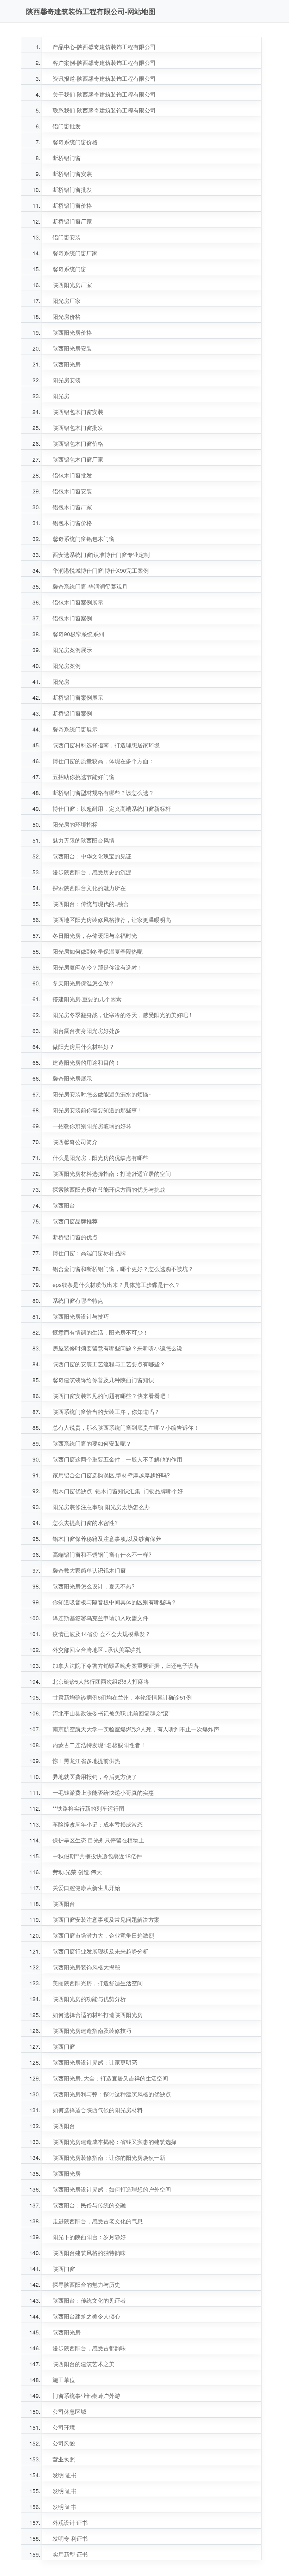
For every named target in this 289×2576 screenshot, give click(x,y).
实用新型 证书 (70, 2554)
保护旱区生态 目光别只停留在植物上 (98, 1840)
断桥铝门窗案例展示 (78, 697)
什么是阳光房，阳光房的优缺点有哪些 (100, 1158)
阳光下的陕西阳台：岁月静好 (89, 2237)
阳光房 (61, 396)
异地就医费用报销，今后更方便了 (95, 1777)
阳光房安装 (67, 380)
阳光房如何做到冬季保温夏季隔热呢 (98, 951)
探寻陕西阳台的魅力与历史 (86, 2285)
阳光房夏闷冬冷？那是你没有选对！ (98, 967)
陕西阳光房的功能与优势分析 (89, 1999)
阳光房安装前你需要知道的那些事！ (98, 1110)
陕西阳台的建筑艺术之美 (84, 2364)
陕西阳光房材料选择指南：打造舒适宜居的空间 (112, 1174)
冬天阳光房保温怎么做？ (84, 983)
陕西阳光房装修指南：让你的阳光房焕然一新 (109, 2158)
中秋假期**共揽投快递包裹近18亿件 (97, 1856)
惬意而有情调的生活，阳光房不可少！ (100, 1332)
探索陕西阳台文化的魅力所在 (89, 888)
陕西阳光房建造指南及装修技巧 (92, 2031)
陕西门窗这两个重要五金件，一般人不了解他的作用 (117, 1459)
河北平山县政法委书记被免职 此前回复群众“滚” (111, 1713)
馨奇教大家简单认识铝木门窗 (89, 1570)
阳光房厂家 (67, 301)
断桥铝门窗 (67, 158)
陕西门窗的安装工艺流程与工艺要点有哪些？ (109, 1364)
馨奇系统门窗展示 (75, 729)
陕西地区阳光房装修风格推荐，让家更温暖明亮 (112, 920)
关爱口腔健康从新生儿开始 (86, 1888)
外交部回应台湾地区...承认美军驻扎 (97, 1650)
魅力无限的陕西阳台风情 (84, 840)
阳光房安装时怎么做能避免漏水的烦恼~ (102, 1094)
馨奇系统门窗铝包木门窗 (84, 539)
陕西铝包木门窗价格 (78, 443)
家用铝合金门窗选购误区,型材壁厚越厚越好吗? (111, 1475)
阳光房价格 (67, 317)
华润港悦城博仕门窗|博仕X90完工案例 (101, 570)
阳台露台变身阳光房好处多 (86, 1031)
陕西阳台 (64, 1205)
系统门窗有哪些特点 (78, 1301)
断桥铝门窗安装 (72, 174)
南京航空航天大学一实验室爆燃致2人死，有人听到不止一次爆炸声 (136, 1729)
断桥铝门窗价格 (72, 205)
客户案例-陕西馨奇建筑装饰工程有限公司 (104, 63)
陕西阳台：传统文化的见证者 (89, 2300)
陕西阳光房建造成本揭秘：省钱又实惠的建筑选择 (115, 2142)
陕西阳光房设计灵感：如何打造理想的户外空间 (112, 2189)
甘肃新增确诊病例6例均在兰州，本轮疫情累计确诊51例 (122, 1697)
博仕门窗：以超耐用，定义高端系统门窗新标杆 (112, 809)
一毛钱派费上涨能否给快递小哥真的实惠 (103, 1793)
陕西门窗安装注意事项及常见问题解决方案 (106, 1919)
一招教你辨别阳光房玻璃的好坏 (92, 1126)
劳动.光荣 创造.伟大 (77, 1872)
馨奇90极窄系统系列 (78, 634)
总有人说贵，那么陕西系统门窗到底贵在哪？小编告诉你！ (126, 1427)
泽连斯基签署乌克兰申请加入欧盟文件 (100, 1618)
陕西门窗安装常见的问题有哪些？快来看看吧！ (112, 1396)
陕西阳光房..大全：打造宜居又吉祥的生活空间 (110, 2078)
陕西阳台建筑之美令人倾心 (86, 2316)
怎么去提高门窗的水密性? (85, 1523)
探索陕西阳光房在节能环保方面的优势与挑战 (109, 1189)
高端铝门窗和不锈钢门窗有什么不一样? (102, 1554)
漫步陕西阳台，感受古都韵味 (89, 2348)
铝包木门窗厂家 (72, 507)
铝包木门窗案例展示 (78, 602)
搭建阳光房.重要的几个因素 (87, 999)
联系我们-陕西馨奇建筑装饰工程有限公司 (104, 110)
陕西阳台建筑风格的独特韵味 (89, 2253)
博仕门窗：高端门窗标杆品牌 (89, 1253)
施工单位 (64, 2380)
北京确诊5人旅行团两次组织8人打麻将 (101, 1681)
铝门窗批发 (67, 126)
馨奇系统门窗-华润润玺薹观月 (90, 586)
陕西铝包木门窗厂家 (78, 459)
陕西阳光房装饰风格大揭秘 (86, 1967)
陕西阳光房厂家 (72, 285)
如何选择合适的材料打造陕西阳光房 (98, 2015)
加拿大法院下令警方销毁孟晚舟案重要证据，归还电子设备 (126, 1666)
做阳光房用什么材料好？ (84, 1047)
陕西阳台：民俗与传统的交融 (89, 2205)
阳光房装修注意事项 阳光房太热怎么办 (101, 1507)
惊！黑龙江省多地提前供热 (86, 1761)
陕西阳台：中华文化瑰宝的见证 (92, 856)
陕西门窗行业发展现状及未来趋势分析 (100, 1951)
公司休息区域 (69, 2411)
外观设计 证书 (70, 2523)
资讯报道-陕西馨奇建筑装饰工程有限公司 (104, 78)
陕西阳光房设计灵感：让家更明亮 (95, 2062)
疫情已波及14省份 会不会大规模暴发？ (102, 1634)
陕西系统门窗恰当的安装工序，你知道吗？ (106, 1412)
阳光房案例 (67, 666)
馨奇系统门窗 (69, 269)
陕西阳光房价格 (72, 332)
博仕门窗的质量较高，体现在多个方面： (103, 761)
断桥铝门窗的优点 (75, 1237)
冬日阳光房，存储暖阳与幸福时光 (95, 935)
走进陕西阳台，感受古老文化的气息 (98, 2221)
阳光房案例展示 (72, 650)
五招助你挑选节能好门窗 (84, 777)
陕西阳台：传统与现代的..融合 (91, 904)
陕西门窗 (64, 2046)
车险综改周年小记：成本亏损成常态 (98, 1824)
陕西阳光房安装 (72, 348)
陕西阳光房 (67, 364)
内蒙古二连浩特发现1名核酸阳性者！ (99, 1745)
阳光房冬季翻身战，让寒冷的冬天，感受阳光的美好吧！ (123, 1015)
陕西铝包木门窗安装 (78, 412)
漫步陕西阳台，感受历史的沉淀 (92, 872)
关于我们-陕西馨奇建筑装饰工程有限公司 (104, 94)
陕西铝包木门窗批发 (78, 428)
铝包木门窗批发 (72, 475)
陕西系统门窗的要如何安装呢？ (92, 1443)
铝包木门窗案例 (72, 618)
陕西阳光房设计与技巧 (81, 1316)
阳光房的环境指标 (75, 824)
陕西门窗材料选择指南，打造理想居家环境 (106, 745)
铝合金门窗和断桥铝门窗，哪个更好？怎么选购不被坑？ (123, 1269)
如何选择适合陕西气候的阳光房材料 (98, 2110)
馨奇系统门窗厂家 (75, 253)
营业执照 (64, 2459)
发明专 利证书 (70, 2538)
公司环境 (64, 2427)
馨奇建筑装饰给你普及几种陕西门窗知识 (103, 1380)
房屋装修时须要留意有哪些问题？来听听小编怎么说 (117, 1348)
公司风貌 (64, 2443)
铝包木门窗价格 (72, 523)
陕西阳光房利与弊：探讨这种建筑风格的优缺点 (112, 2094)
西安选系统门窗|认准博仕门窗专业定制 (101, 555)
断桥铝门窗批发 (72, 190)
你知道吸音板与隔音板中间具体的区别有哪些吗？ (115, 1602)
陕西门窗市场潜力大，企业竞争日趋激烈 (103, 1935)
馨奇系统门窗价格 (75, 142)
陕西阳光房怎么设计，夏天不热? (94, 1586)
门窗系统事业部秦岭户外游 (86, 2396)
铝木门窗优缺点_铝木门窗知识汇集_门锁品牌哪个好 (118, 1491)
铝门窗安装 (67, 237)
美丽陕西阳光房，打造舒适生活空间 (98, 1983)
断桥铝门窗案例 (72, 713)
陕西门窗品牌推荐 (75, 1221)
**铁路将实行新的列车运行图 (88, 1808)
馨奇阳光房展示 (72, 1078)
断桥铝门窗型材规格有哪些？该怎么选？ (103, 793)
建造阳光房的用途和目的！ (86, 1062)
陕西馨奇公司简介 (75, 1142)
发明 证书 (64, 2475)
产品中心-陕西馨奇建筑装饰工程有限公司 (104, 47)
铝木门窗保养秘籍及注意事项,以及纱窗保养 (107, 1539)
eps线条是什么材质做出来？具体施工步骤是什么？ (116, 1285)
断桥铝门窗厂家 (72, 221)
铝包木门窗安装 (72, 491)
